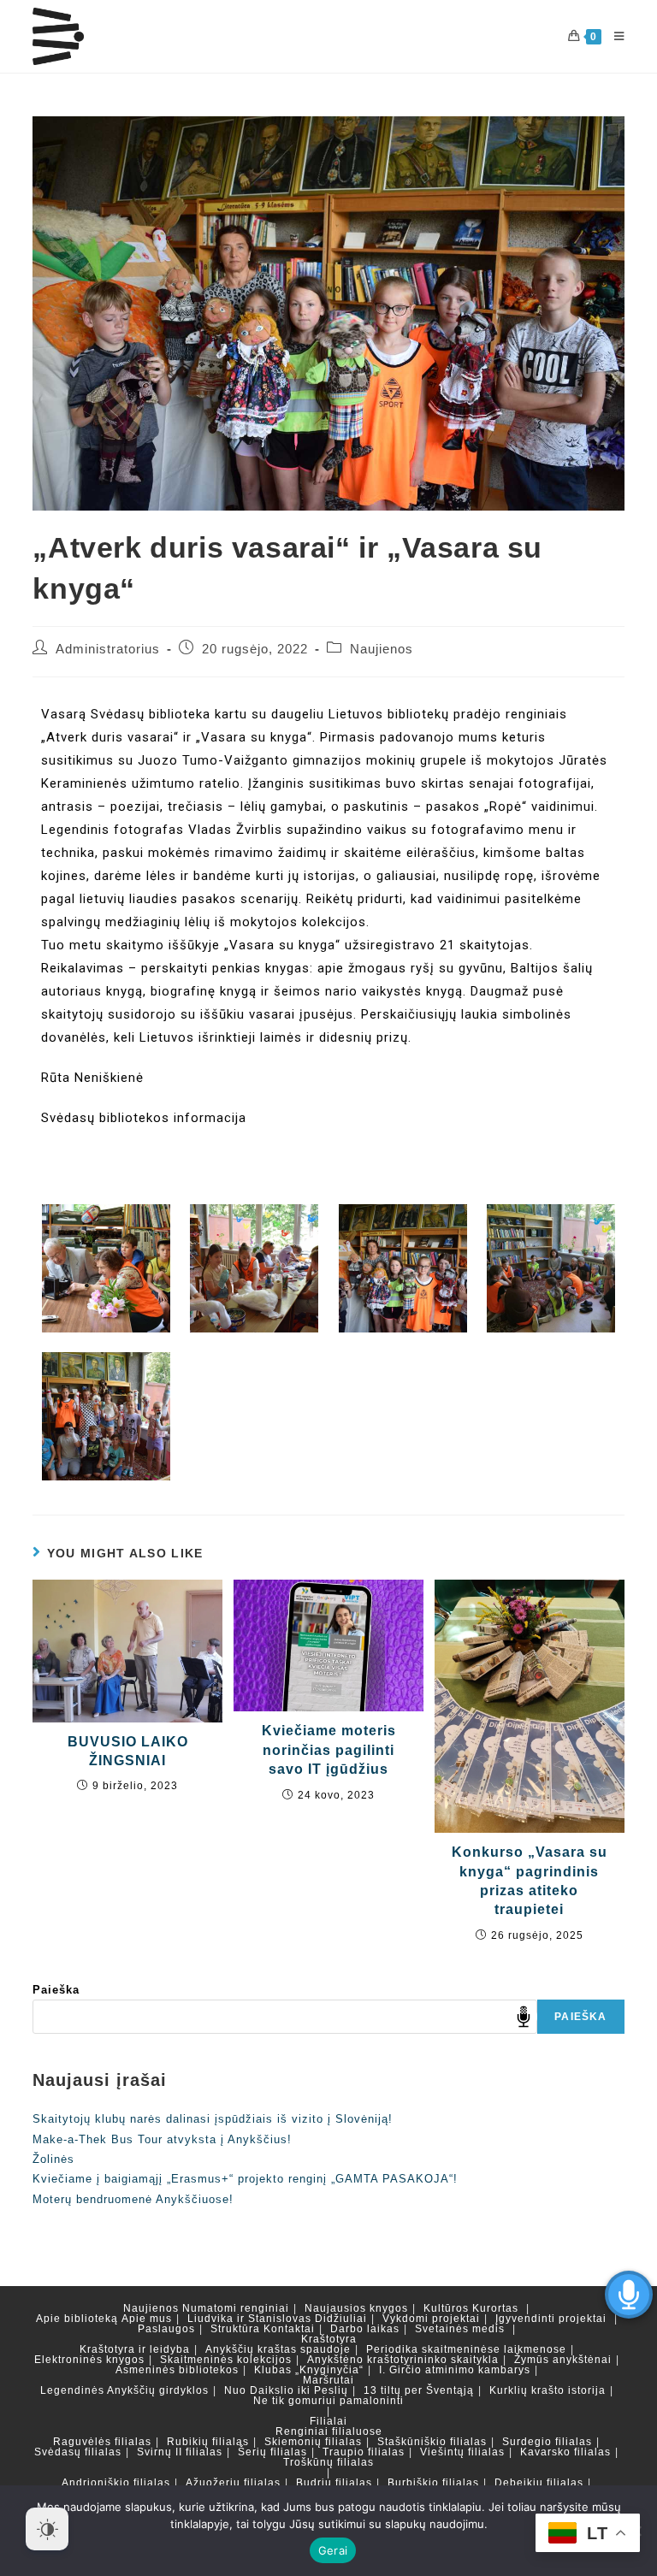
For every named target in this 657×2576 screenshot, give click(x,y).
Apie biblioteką (77, 2319)
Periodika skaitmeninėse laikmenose (466, 2349)
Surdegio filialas (547, 2442)
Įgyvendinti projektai (551, 2319)
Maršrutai (328, 2380)
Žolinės (53, 2159)
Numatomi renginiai (236, 2308)
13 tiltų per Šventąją (419, 2390)
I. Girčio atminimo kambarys (455, 2370)
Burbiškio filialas (433, 2483)
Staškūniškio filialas (432, 2442)
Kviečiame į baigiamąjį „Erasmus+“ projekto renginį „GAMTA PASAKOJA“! (245, 2179)
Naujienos (382, 649)
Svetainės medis (460, 2329)
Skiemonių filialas (313, 2442)
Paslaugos (166, 2329)
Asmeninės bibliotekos (177, 2370)
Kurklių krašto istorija (547, 2390)
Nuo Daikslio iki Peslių (286, 2390)
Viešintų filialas (462, 2452)
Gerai (333, 2550)
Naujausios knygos (356, 2308)
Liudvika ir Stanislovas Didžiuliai (277, 2319)
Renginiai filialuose (329, 2431)
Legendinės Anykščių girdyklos (124, 2390)
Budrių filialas (334, 2483)
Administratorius (108, 649)
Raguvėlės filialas (102, 2442)
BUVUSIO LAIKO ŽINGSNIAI (128, 1751)
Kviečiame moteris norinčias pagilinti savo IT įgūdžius (329, 1750)
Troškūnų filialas (328, 2462)
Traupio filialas (364, 2452)
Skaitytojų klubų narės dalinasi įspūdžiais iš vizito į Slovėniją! (213, 2119)
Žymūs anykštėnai (563, 2360)
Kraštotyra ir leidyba (135, 2349)
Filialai (328, 2421)
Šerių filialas (272, 2452)
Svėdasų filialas (78, 2452)
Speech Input (524, 2017)
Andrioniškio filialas (116, 2483)
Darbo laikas (365, 2329)
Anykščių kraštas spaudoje (278, 2349)
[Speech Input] (285, 2017)
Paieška (56, 1990)
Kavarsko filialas (565, 2452)
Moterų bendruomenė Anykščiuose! (133, 2199)
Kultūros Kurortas (471, 2308)
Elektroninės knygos (89, 2360)
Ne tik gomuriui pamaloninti (328, 2401)
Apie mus (147, 2319)
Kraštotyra (329, 2339)
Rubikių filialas (208, 2442)
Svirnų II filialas (180, 2452)
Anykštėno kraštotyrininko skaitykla (403, 2360)
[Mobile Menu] (613, 36)
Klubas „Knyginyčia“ (309, 2370)
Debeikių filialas (539, 2483)
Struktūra (235, 2329)
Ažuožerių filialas (233, 2483)
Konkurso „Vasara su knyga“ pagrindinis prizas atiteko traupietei (530, 1881)
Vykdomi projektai (431, 2319)
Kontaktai (289, 2329)
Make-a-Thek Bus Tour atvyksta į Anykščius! (162, 2139)
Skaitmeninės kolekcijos (226, 2360)
